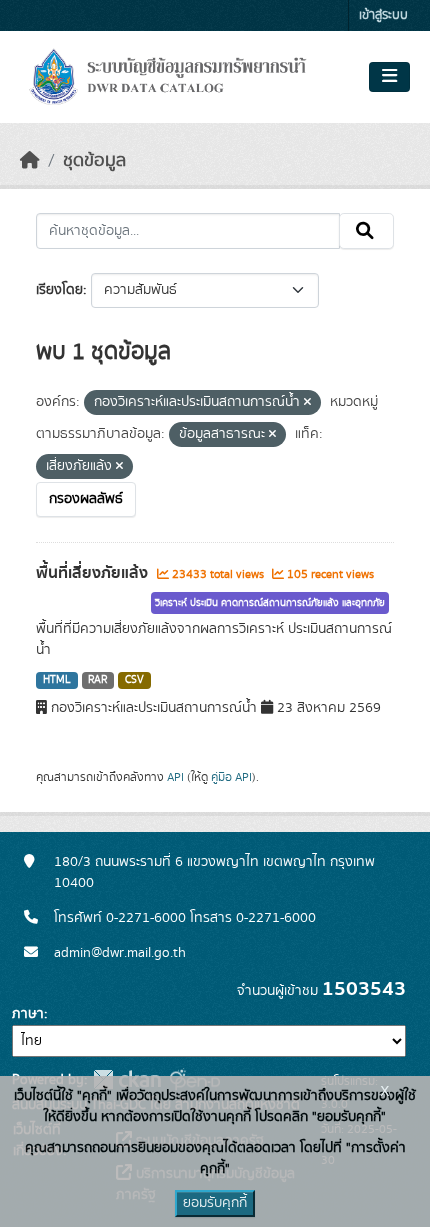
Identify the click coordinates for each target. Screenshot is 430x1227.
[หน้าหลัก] (30, 161)
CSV (134, 680)
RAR (97, 680)
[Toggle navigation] (389, 77)
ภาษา (28, 1014)
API (175, 777)
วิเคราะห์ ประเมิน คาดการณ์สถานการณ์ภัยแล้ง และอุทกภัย (270, 603)
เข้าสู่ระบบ (383, 15)
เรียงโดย (59, 290)
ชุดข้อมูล (94, 161)
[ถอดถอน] (307, 403)
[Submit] (366, 231)
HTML (57, 680)
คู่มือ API (231, 777)
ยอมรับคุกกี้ (215, 1203)
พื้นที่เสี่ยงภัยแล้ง (94, 573)
